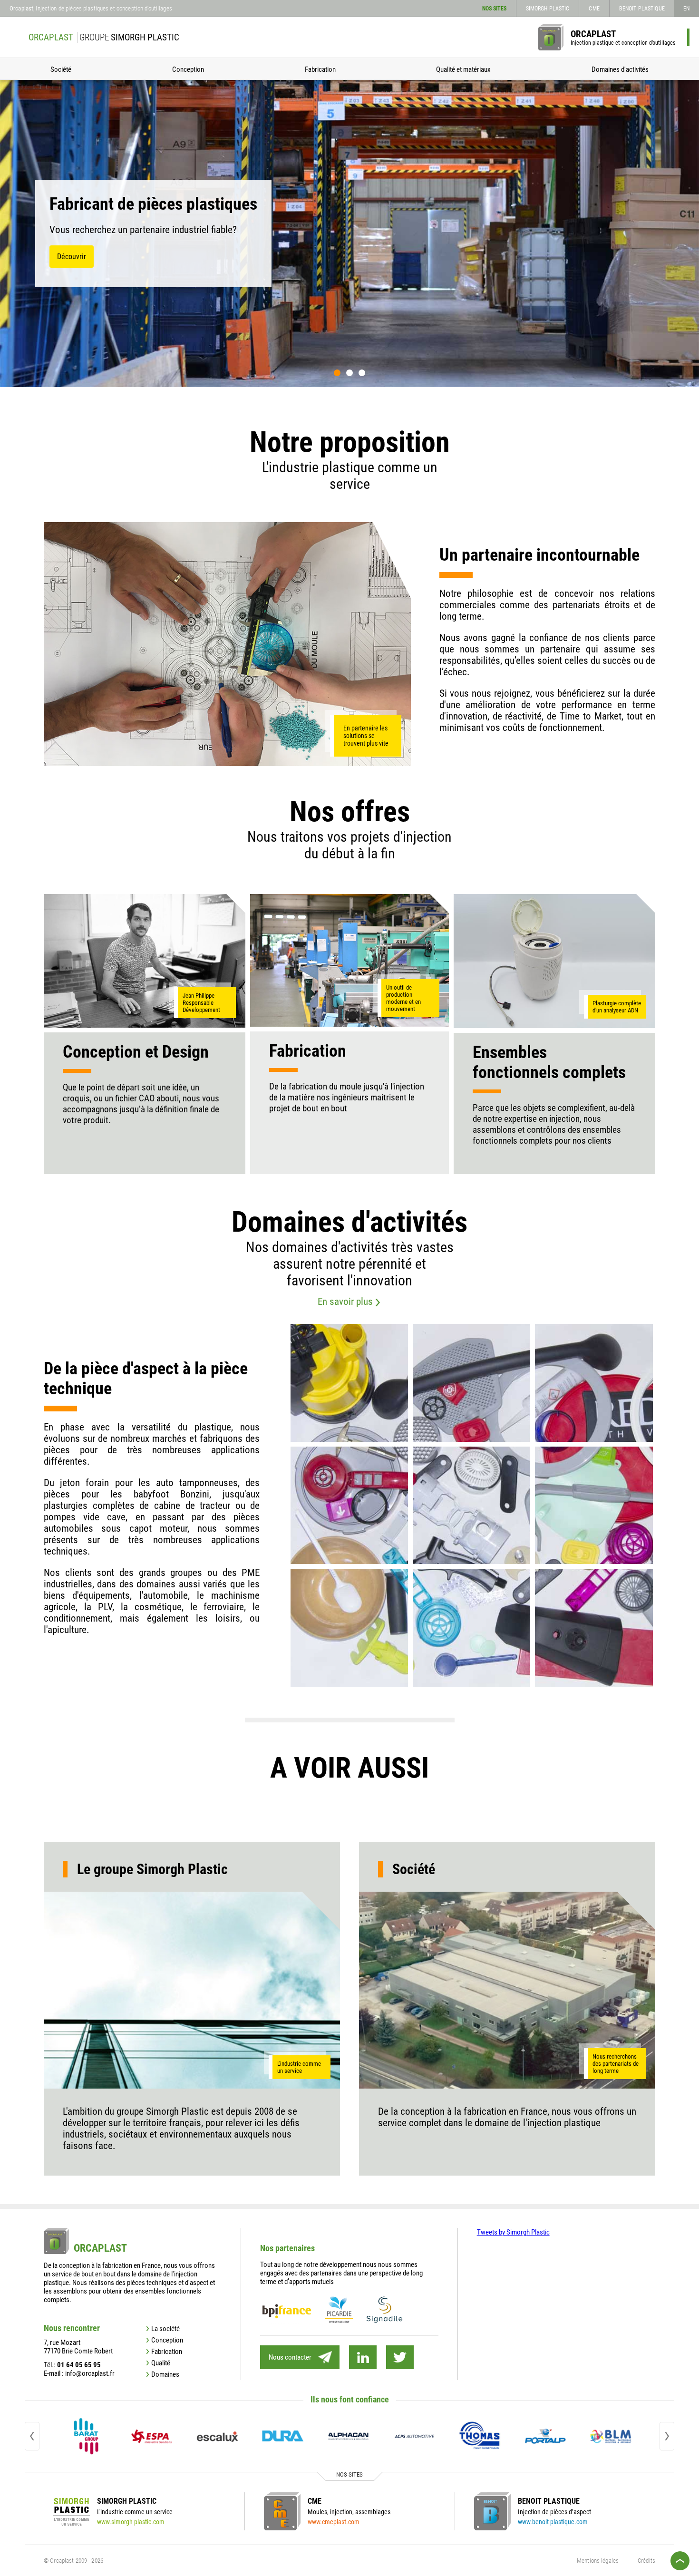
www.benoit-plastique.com (553, 2522)
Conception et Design (136, 1052)
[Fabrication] (350, 960)
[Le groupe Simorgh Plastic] (192, 1990)
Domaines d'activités (620, 69)
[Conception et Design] (145, 961)
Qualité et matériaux (463, 69)
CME (594, 9)
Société (61, 69)
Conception (188, 69)
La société (165, 2329)
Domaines (165, 2374)
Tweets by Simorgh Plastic (513, 2232)
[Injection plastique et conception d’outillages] (551, 37)
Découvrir (72, 257)
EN (686, 9)
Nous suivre (363, 2357)
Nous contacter (290, 2357)
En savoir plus (345, 1302)
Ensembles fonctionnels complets (549, 1062)
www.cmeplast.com (334, 2522)
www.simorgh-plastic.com (131, 2522)
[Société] (507, 1990)
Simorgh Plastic (548, 9)
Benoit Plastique (642, 9)
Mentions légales (598, 2561)
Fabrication (320, 69)
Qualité (161, 2363)
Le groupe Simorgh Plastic (152, 1869)
